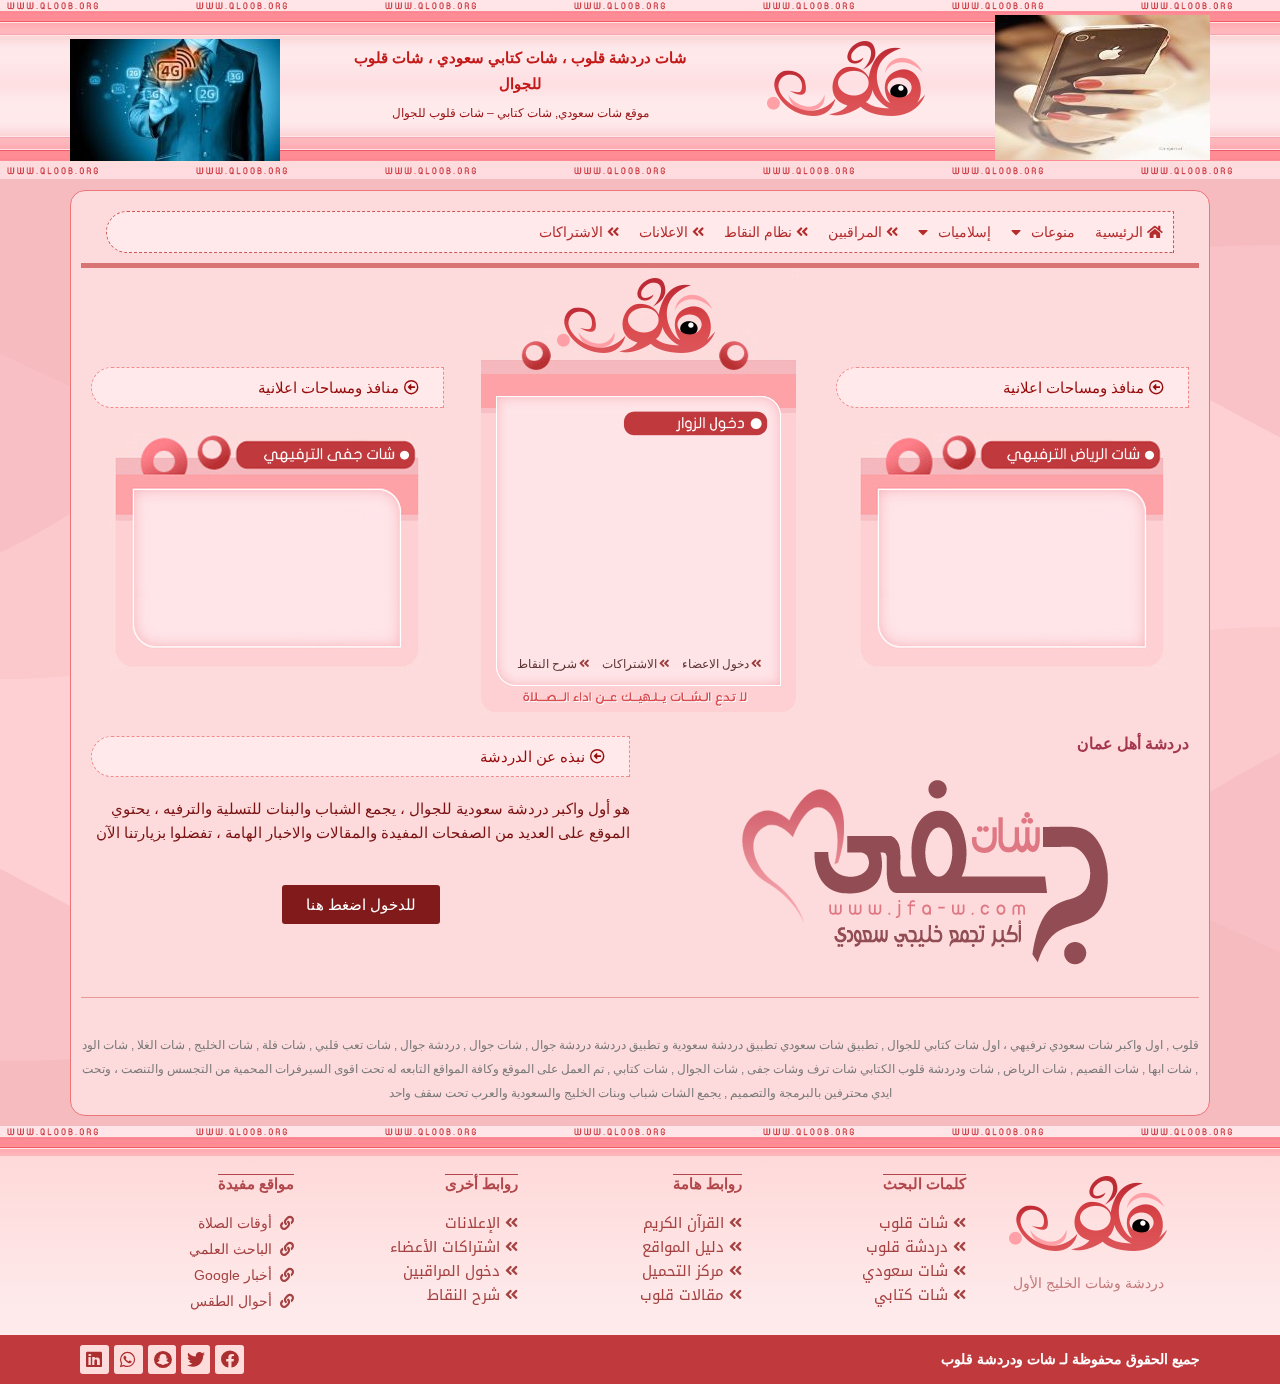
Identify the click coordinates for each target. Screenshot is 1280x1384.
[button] (1083, 387)
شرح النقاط (466, 1295)
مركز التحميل (685, 1271)
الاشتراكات (573, 232)
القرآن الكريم (686, 1223)
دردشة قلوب (909, 1247)
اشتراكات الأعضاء (447, 1247)
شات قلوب (916, 1223)
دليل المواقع (685, 1247)
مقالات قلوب (684, 1295)
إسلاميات (964, 232)
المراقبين (857, 232)
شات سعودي (907, 1271)
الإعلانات (475, 1223)
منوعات (1053, 232)
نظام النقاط (760, 232)
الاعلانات (665, 232)
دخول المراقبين (454, 1271)
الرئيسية (1121, 232)
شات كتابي (913, 1295)
